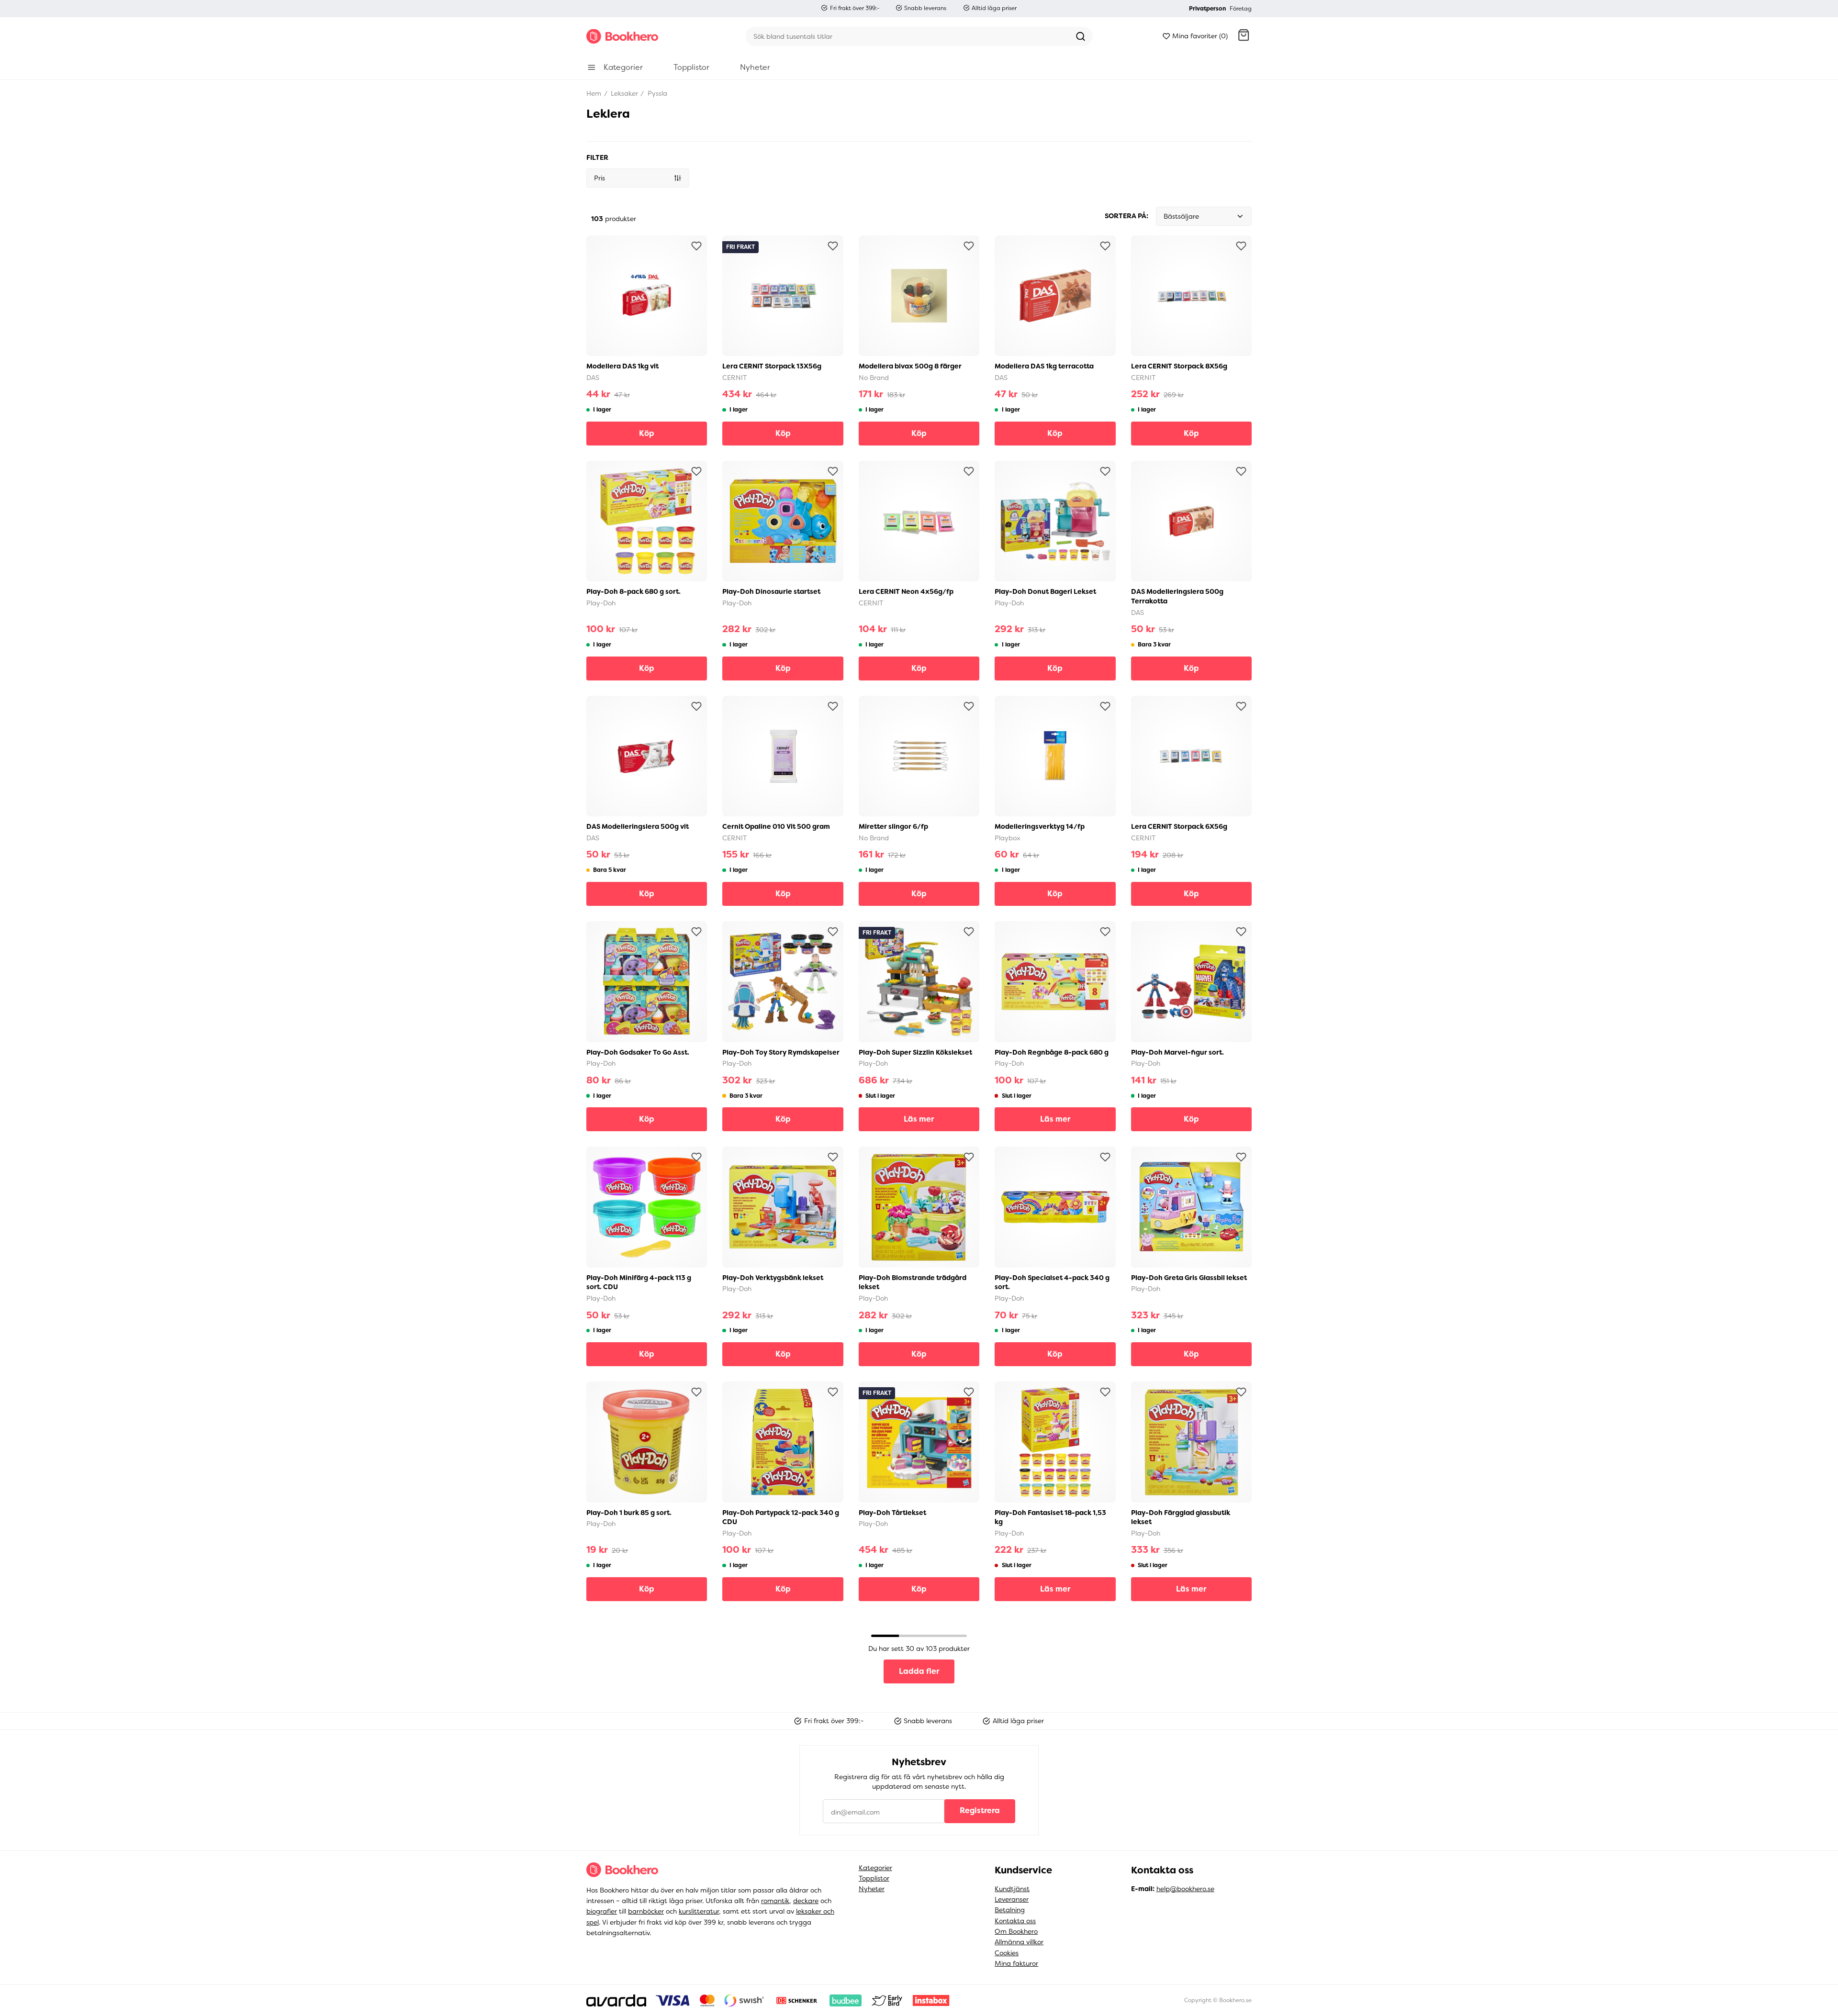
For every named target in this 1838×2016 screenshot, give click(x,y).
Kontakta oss (1015, 1921)
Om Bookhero (1016, 1931)
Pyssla (656, 93)
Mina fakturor (1016, 1963)
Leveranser (1012, 1899)
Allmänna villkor (1019, 1942)
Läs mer (919, 1119)
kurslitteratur (699, 1911)
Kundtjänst (1012, 1889)
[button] (1244, 36)
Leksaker (623, 93)
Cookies (1007, 1953)
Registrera (980, 1810)
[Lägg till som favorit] (696, 246)
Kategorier (875, 1868)
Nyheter (872, 1889)
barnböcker (646, 1911)
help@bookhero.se (1185, 1889)
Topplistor (874, 1878)
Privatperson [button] (1207, 9)
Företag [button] (1241, 9)
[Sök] (1081, 36)
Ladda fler (919, 1671)
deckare (806, 1901)
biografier (602, 1911)
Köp (647, 433)
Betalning (1010, 1910)
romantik (775, 1901)
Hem (594, 93)
